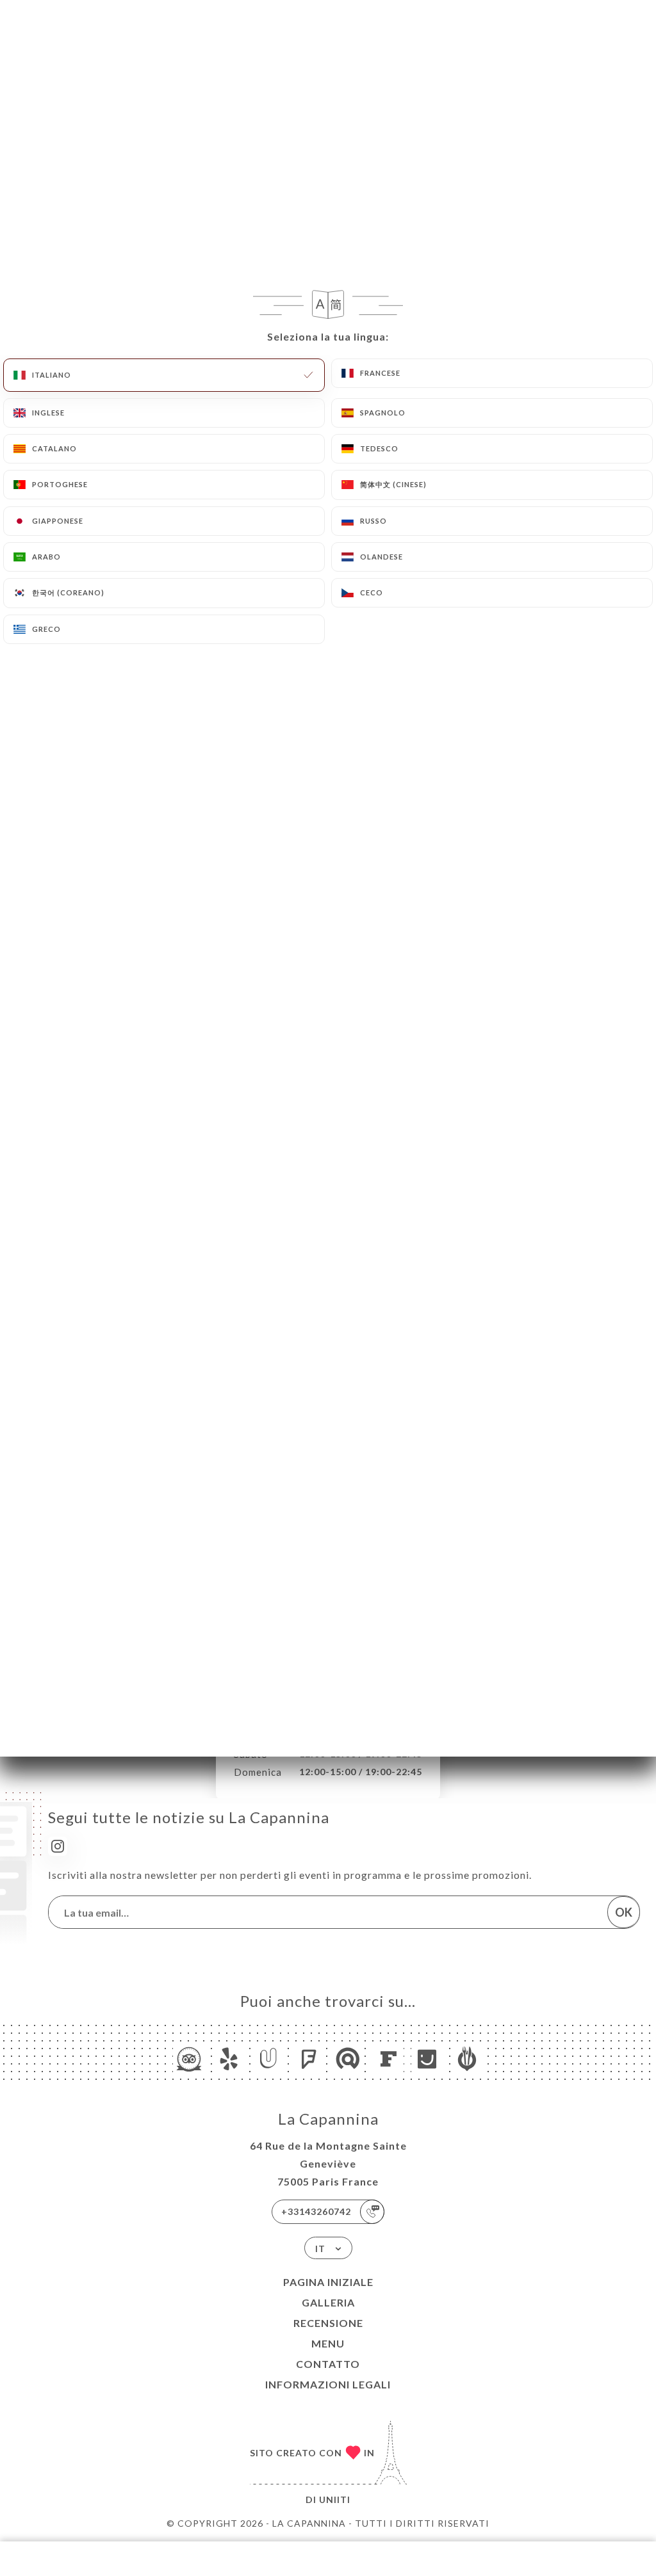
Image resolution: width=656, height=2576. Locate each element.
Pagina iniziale (328, 2282)
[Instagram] (58, 1846)
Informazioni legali (328, 2384)
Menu (328, 2343)
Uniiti (335, 2500)
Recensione (328, 2323)
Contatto (328, 2364)
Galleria (328, 2302)
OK (624, 1912)
